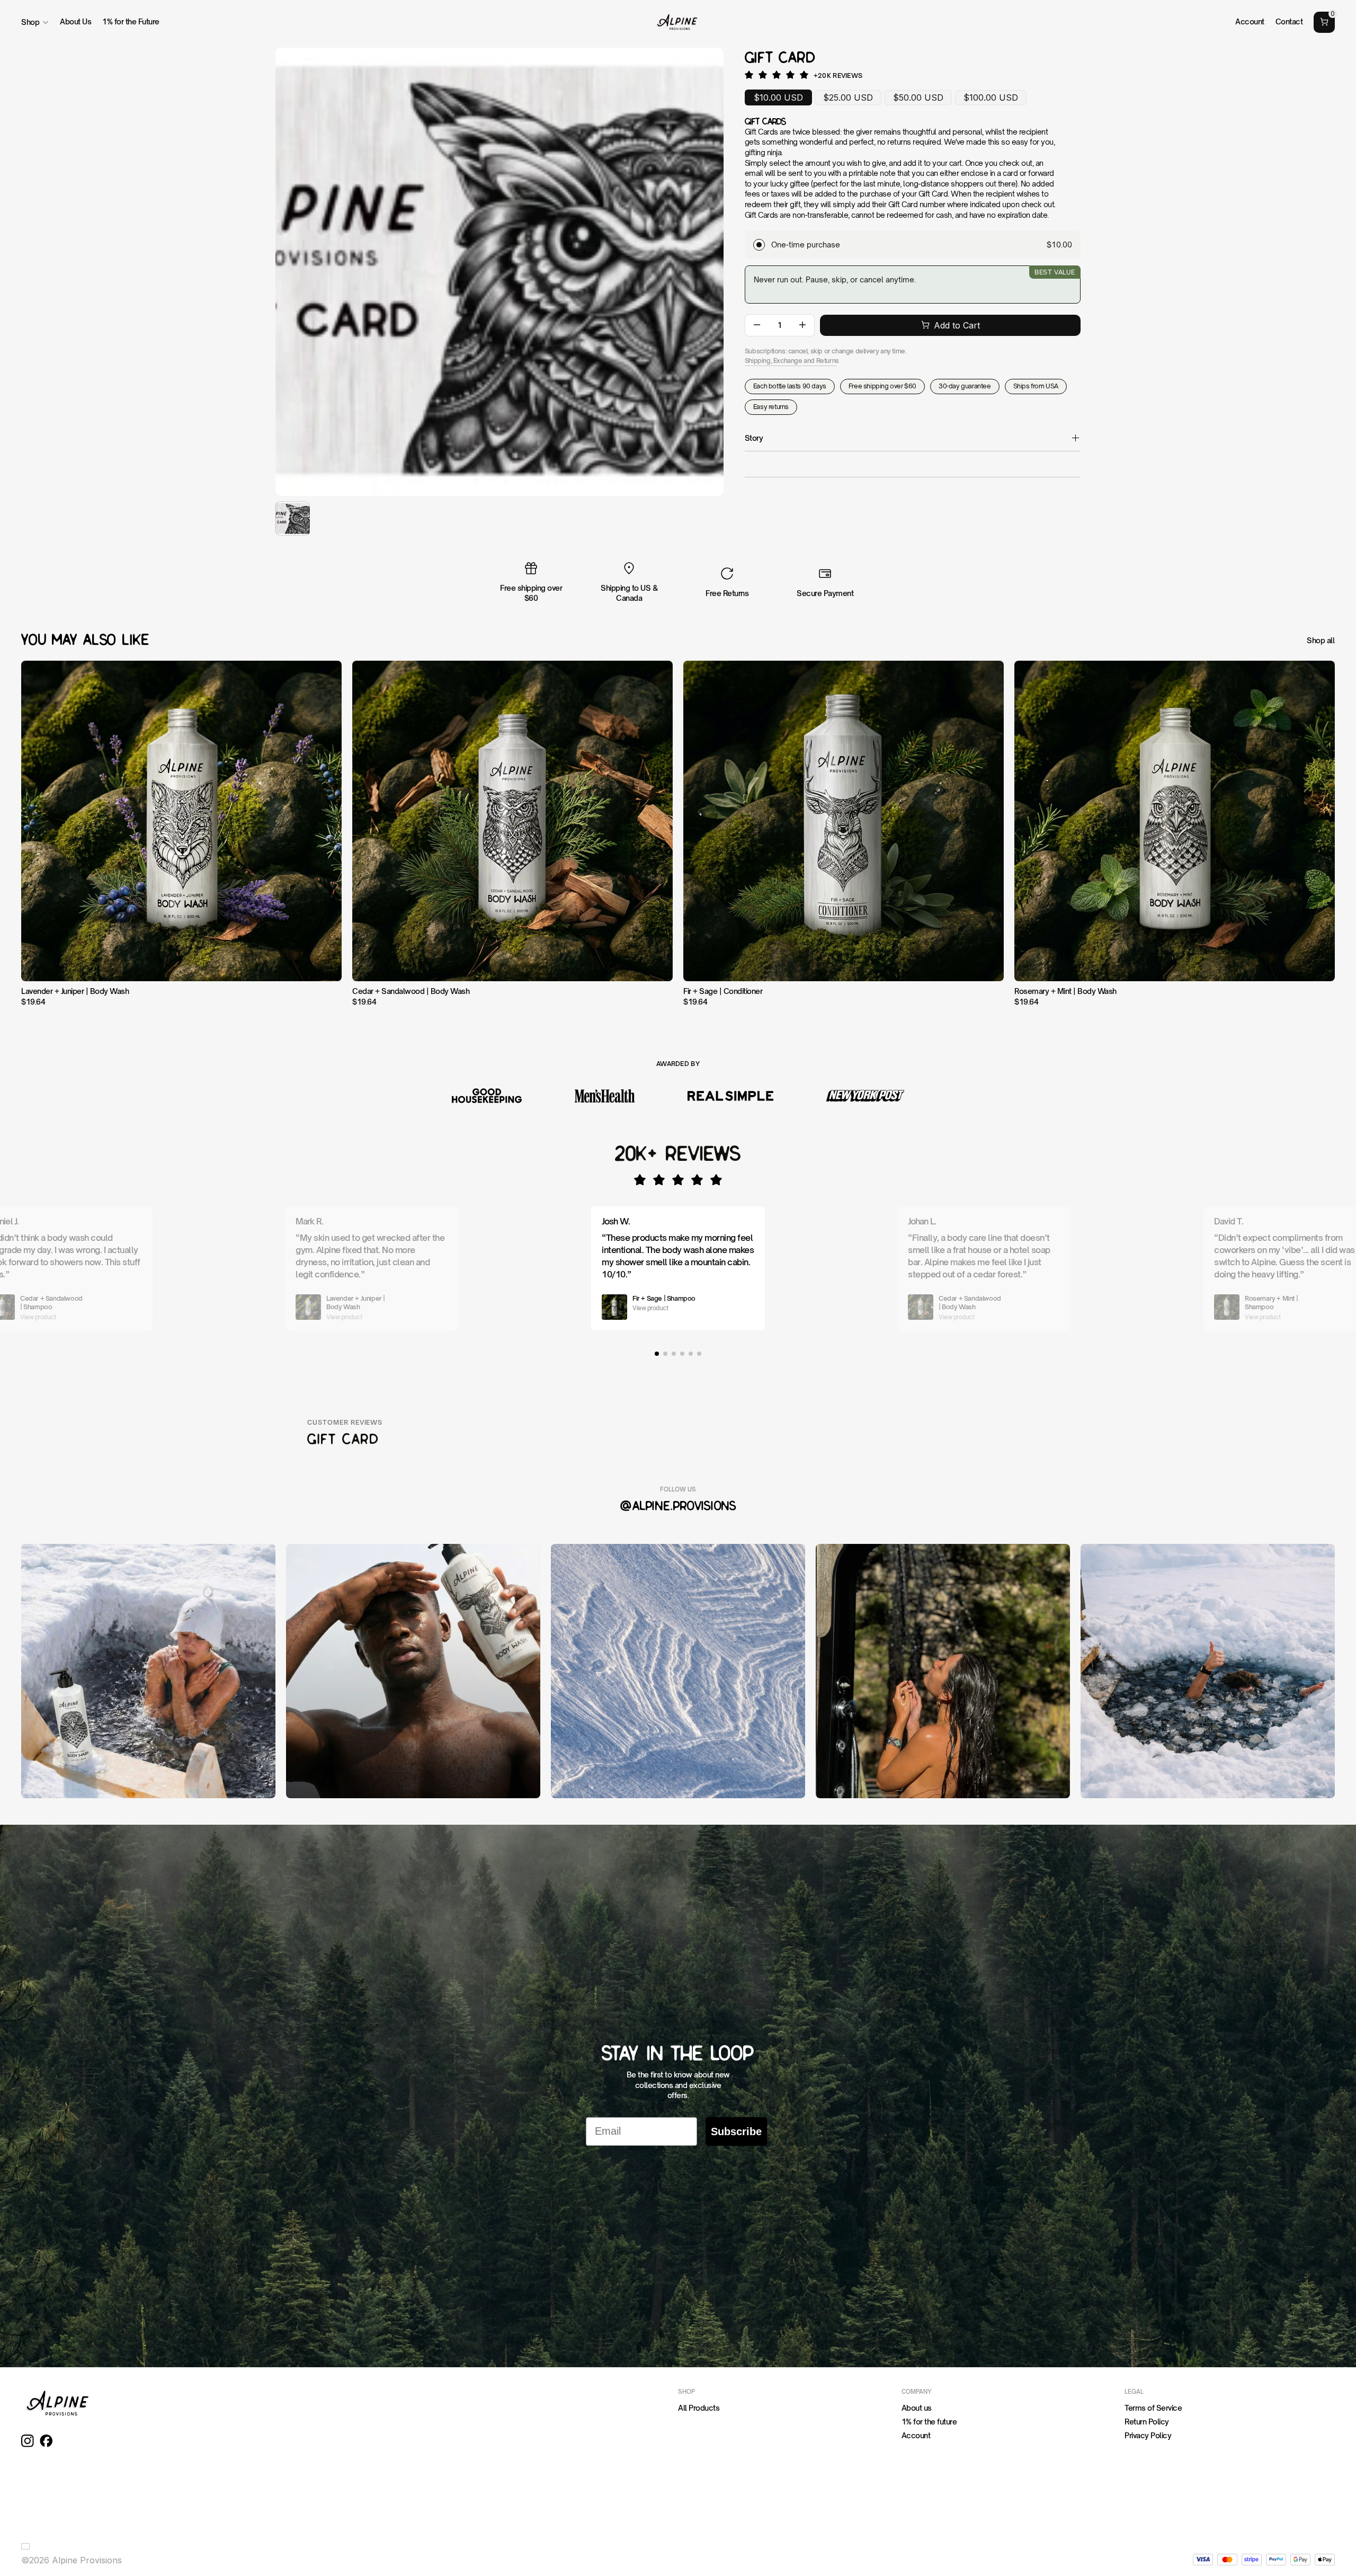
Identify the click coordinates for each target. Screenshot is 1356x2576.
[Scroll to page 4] (682, 1354)
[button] (28, 2546)
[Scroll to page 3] (674, 1354)
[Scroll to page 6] (700, 1354)
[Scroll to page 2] (665, 1354)
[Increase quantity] (802, 325)
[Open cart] (1324, 22)
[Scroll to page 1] (656, 1354)
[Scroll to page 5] (691, 1354)
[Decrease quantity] (757, 325)
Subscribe (736, 2131)
